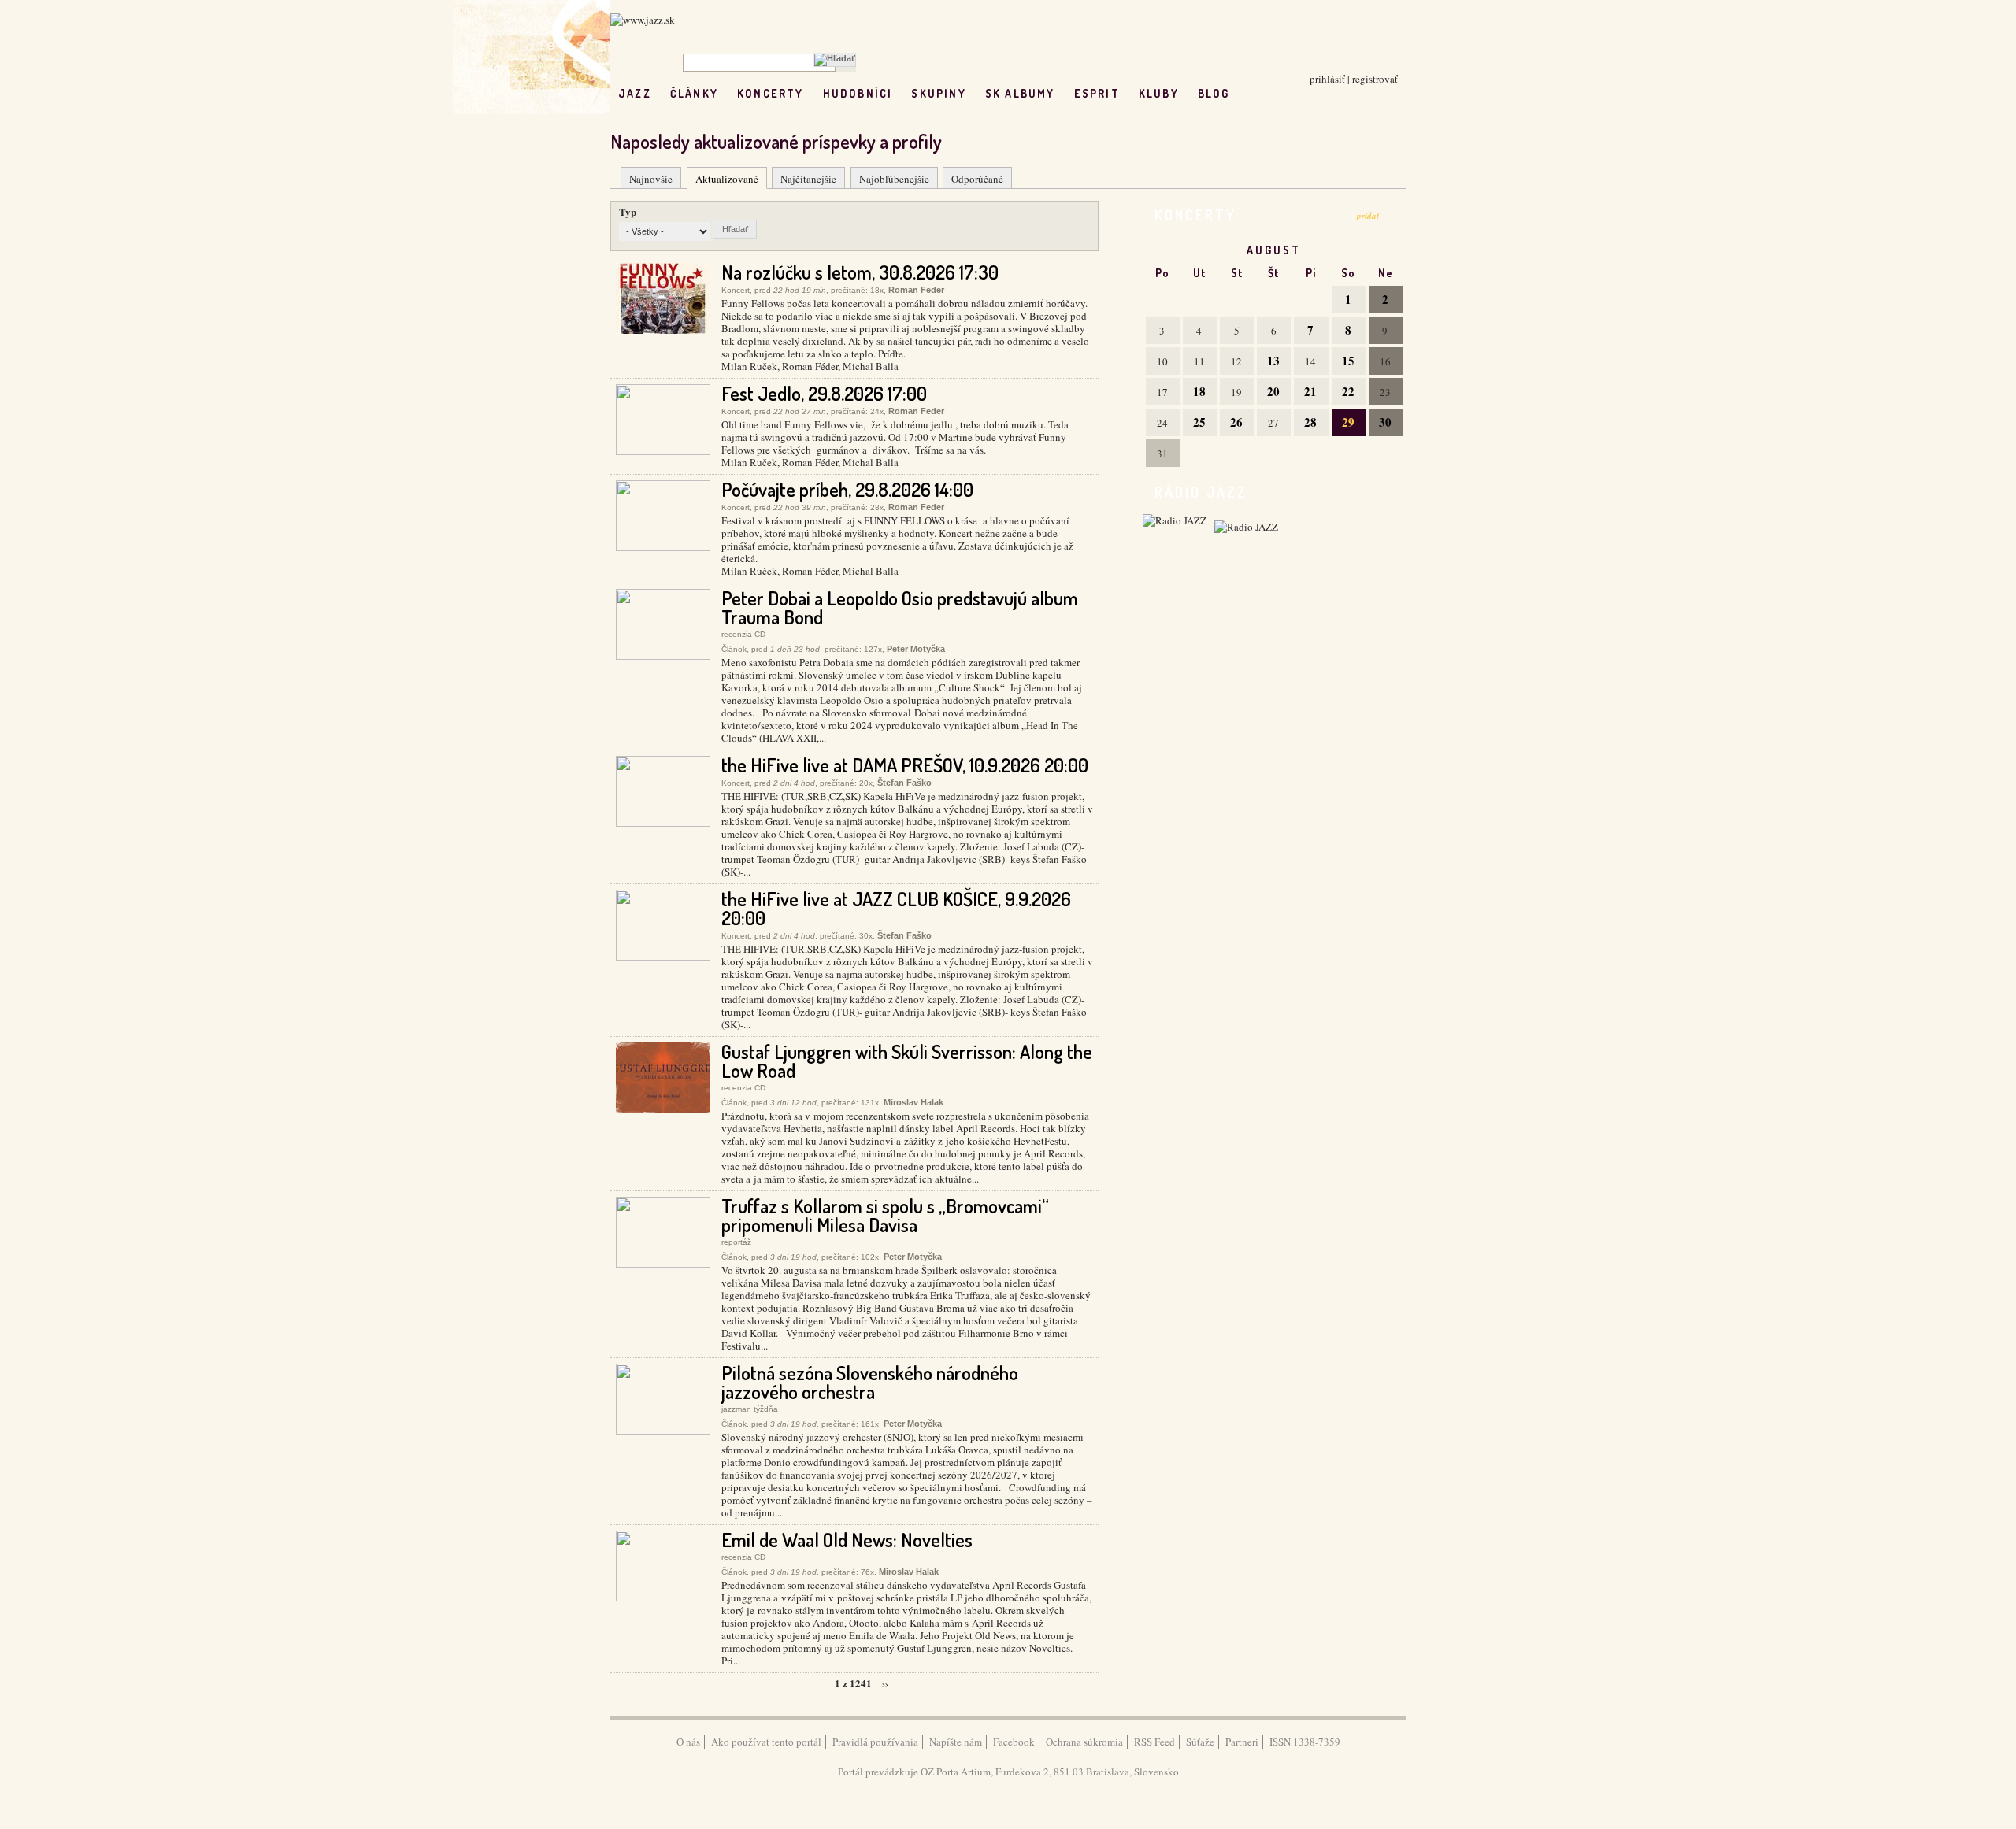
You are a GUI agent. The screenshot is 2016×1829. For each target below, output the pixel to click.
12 (1236, 361)
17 (1162, 392)
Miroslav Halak (913, 1102)
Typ (628, 211)
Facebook (1014, 1742)
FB (1249, 93)
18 (1199, 391)
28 (1310, 422)
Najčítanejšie (808, 179)
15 (1348, 361)
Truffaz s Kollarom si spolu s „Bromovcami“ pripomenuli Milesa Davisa (885, 1215)
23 (1385, 392)
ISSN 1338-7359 (1305, 1742)
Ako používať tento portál (766, 1742)
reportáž (736, 1242)
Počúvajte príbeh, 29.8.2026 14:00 (847, 489)
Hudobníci (858, 93)
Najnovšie (651, 179)
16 (1385, 361)
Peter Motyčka (916, 649)
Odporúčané (977, 179)
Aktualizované (727, 179)
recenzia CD (743, 634)
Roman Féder (810, 366)
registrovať (1375, 79)
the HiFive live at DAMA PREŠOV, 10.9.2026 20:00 (905, 765)
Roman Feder (916, 290)
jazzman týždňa (750, 1409)
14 (1310, 361)
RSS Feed (1154, 1742)
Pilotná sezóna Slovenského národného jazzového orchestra (870, 1382)
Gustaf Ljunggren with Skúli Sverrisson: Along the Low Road (907, 1061)
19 (1236, 392)
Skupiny (938, 93)
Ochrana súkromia (1084, 1742)
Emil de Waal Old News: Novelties (847, 1540)
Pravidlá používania (875, 1742)
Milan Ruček (749, 366)
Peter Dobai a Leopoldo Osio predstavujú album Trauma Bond (900, 607)
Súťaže (1200, 1742)
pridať (1368, 216)
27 (1273, 423)
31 (1162, 454)
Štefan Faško (904, 783)
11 (1199, 361)
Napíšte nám (956, 1742)
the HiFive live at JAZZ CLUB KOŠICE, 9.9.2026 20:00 (896, 908)
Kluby (1159, 93)
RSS (1282, 93)
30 (1385, 422)
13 (1273, 361)
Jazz (635, 93)
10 (1162, 361)
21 (1310, 391)
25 (1199, 422)
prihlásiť (1327, 79)
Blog (1214, 93)
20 (1273, 391)
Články (694, 93)
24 (1162, 423)
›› (885, 1683)
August (1274, 250)
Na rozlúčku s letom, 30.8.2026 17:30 (860, 272)
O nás (688, 1742)
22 (1348, 391)
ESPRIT (1097, 93)
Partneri (1242, 1742)
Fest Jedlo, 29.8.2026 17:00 (824, 393)
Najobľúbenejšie (894, 179)
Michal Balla (871, 366)
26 (1236, 422)
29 (1348, 422)
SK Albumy (1020, 93)
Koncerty (771, 93)
